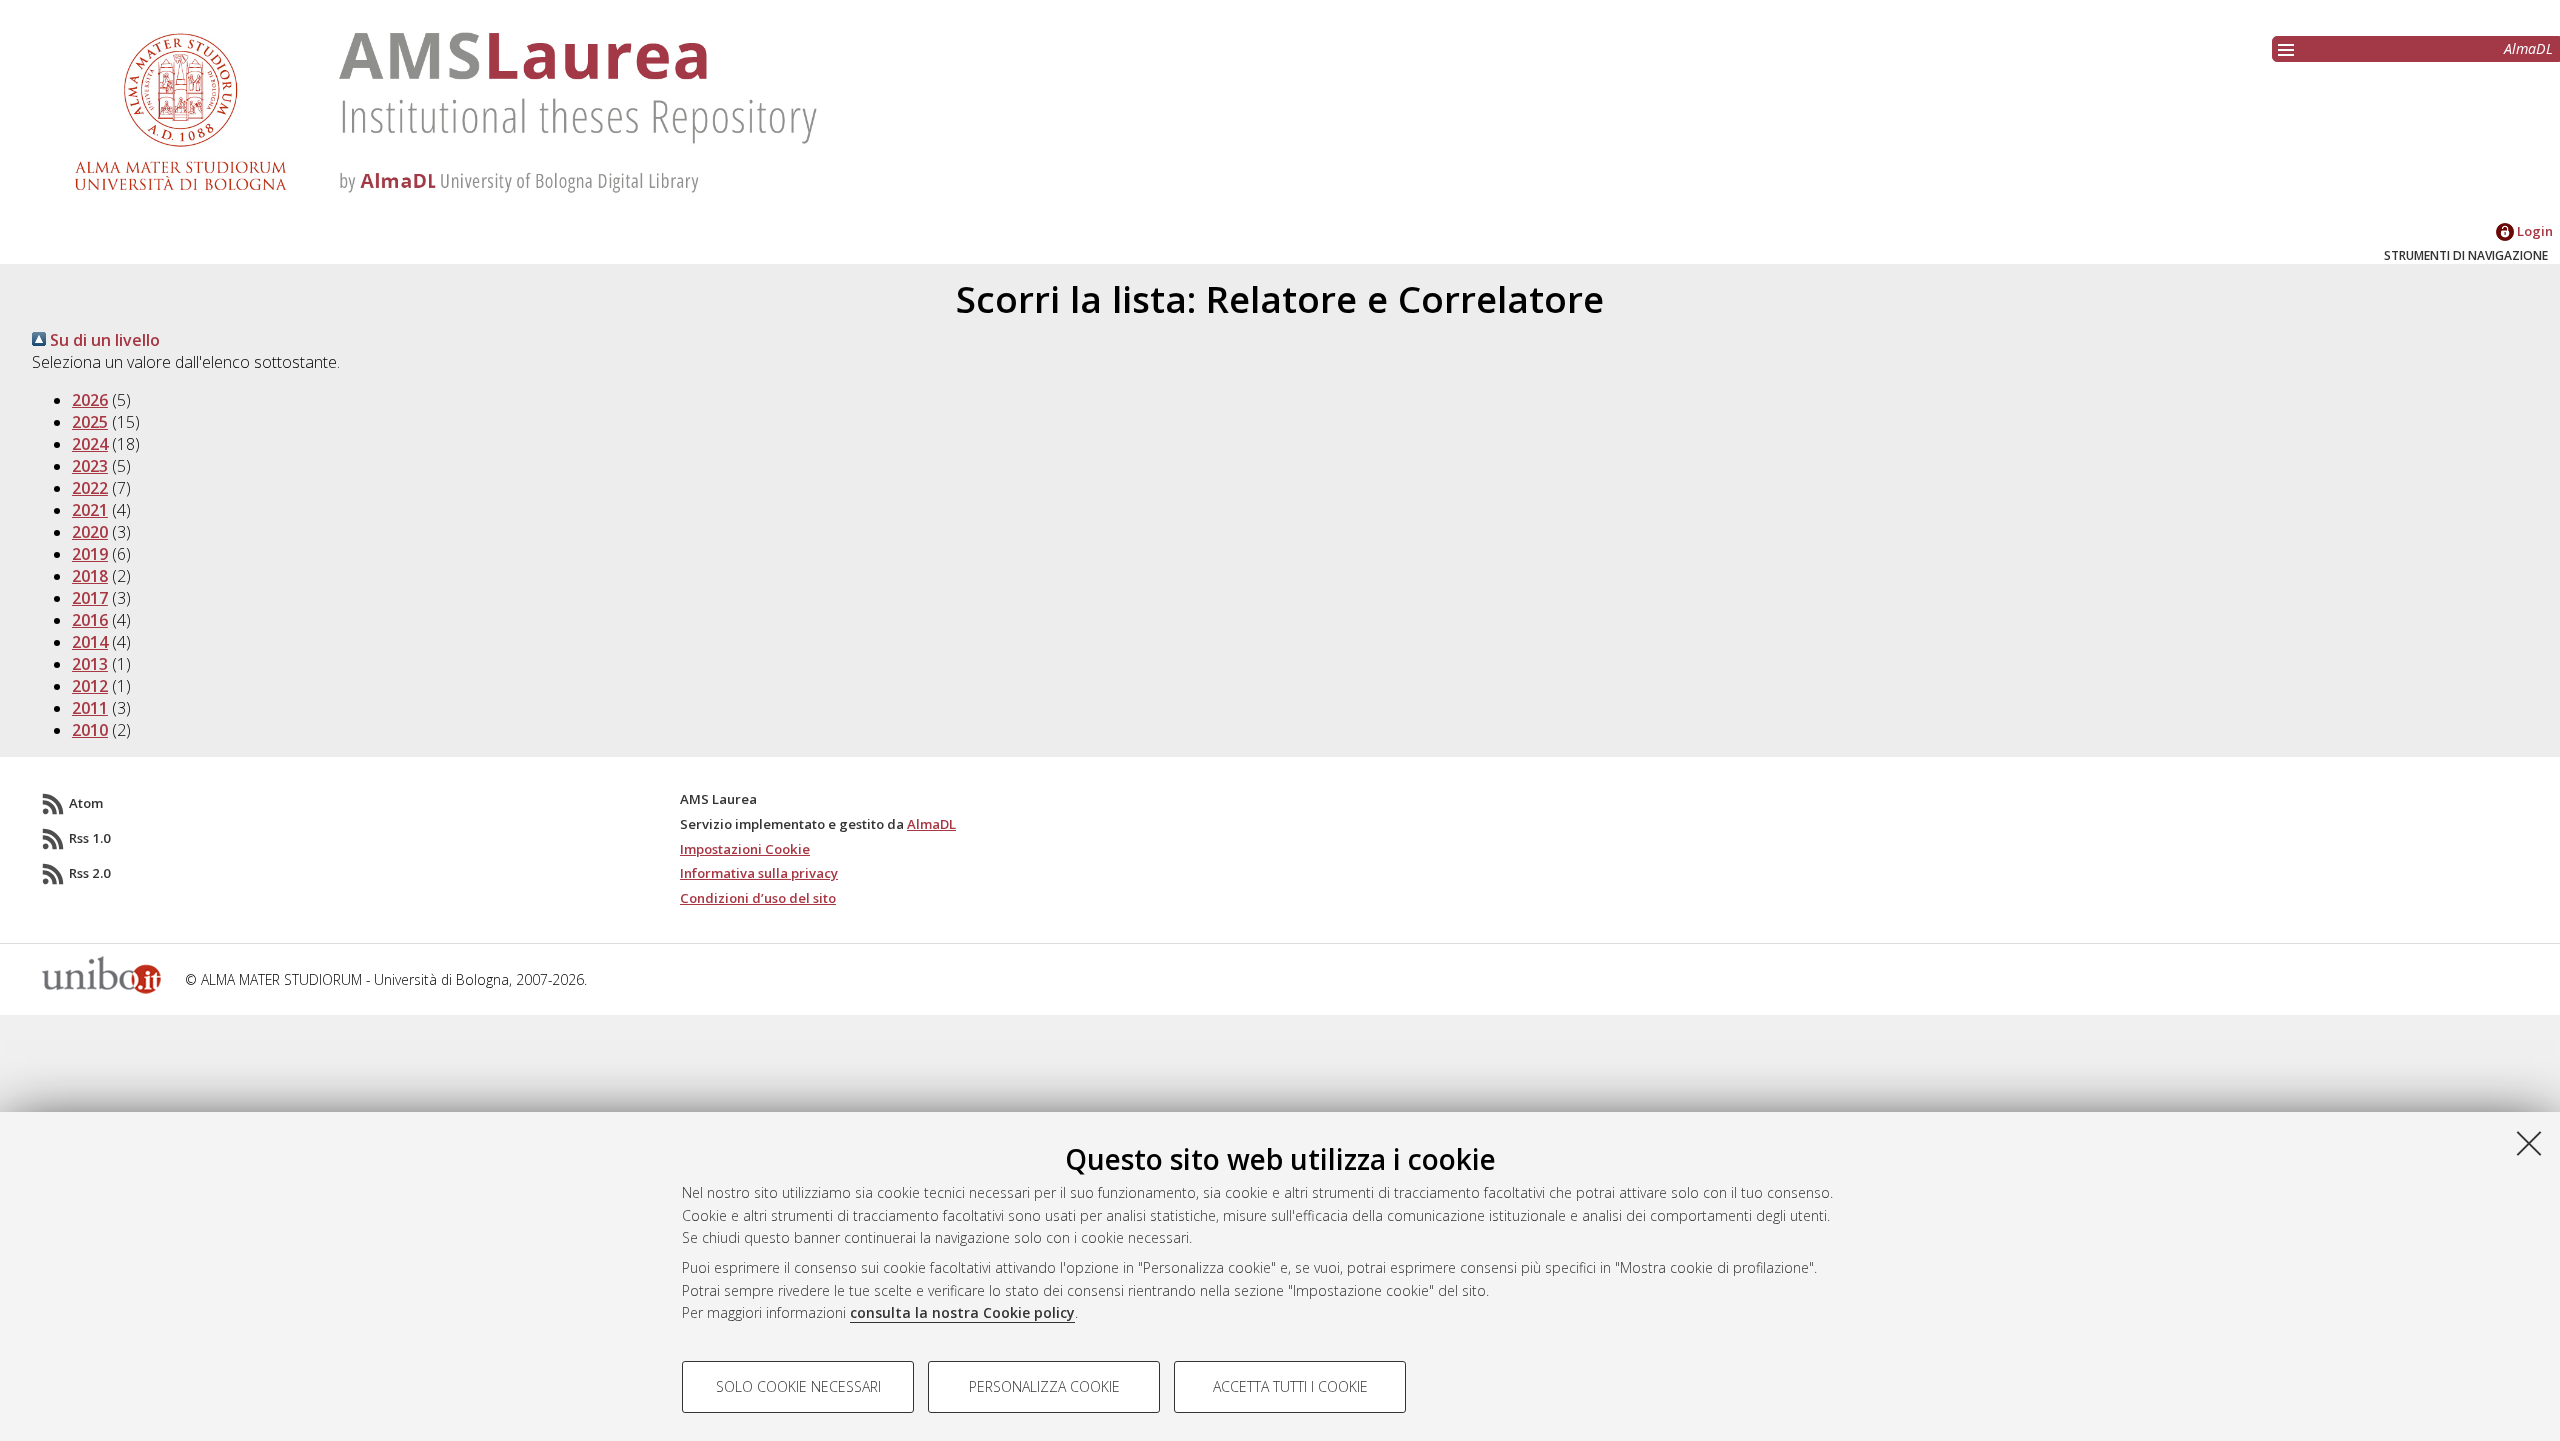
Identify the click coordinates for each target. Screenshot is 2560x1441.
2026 (90, 400)
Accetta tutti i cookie (1290, 1386)
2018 (90, 576)
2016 (90, 620)
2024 (90, 444)
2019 (90, 554)
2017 (90, 598)
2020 (90, 532)
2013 (90, 664)
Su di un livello (103, 340)
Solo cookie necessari (798, 1386)
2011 (90, 708)
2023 (90, 466)
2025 (90, 422)
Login (2533, 231)
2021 (90, 510)
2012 (90, 686)
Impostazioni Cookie (745, 849)
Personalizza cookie (1044, 1386)
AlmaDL (2528, 48)
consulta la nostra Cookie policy (962, 1312)
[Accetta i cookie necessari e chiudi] (2529, 1143)
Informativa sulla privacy (759, 873)
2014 (90, 642)
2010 (90, 730)
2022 (90, 488)
